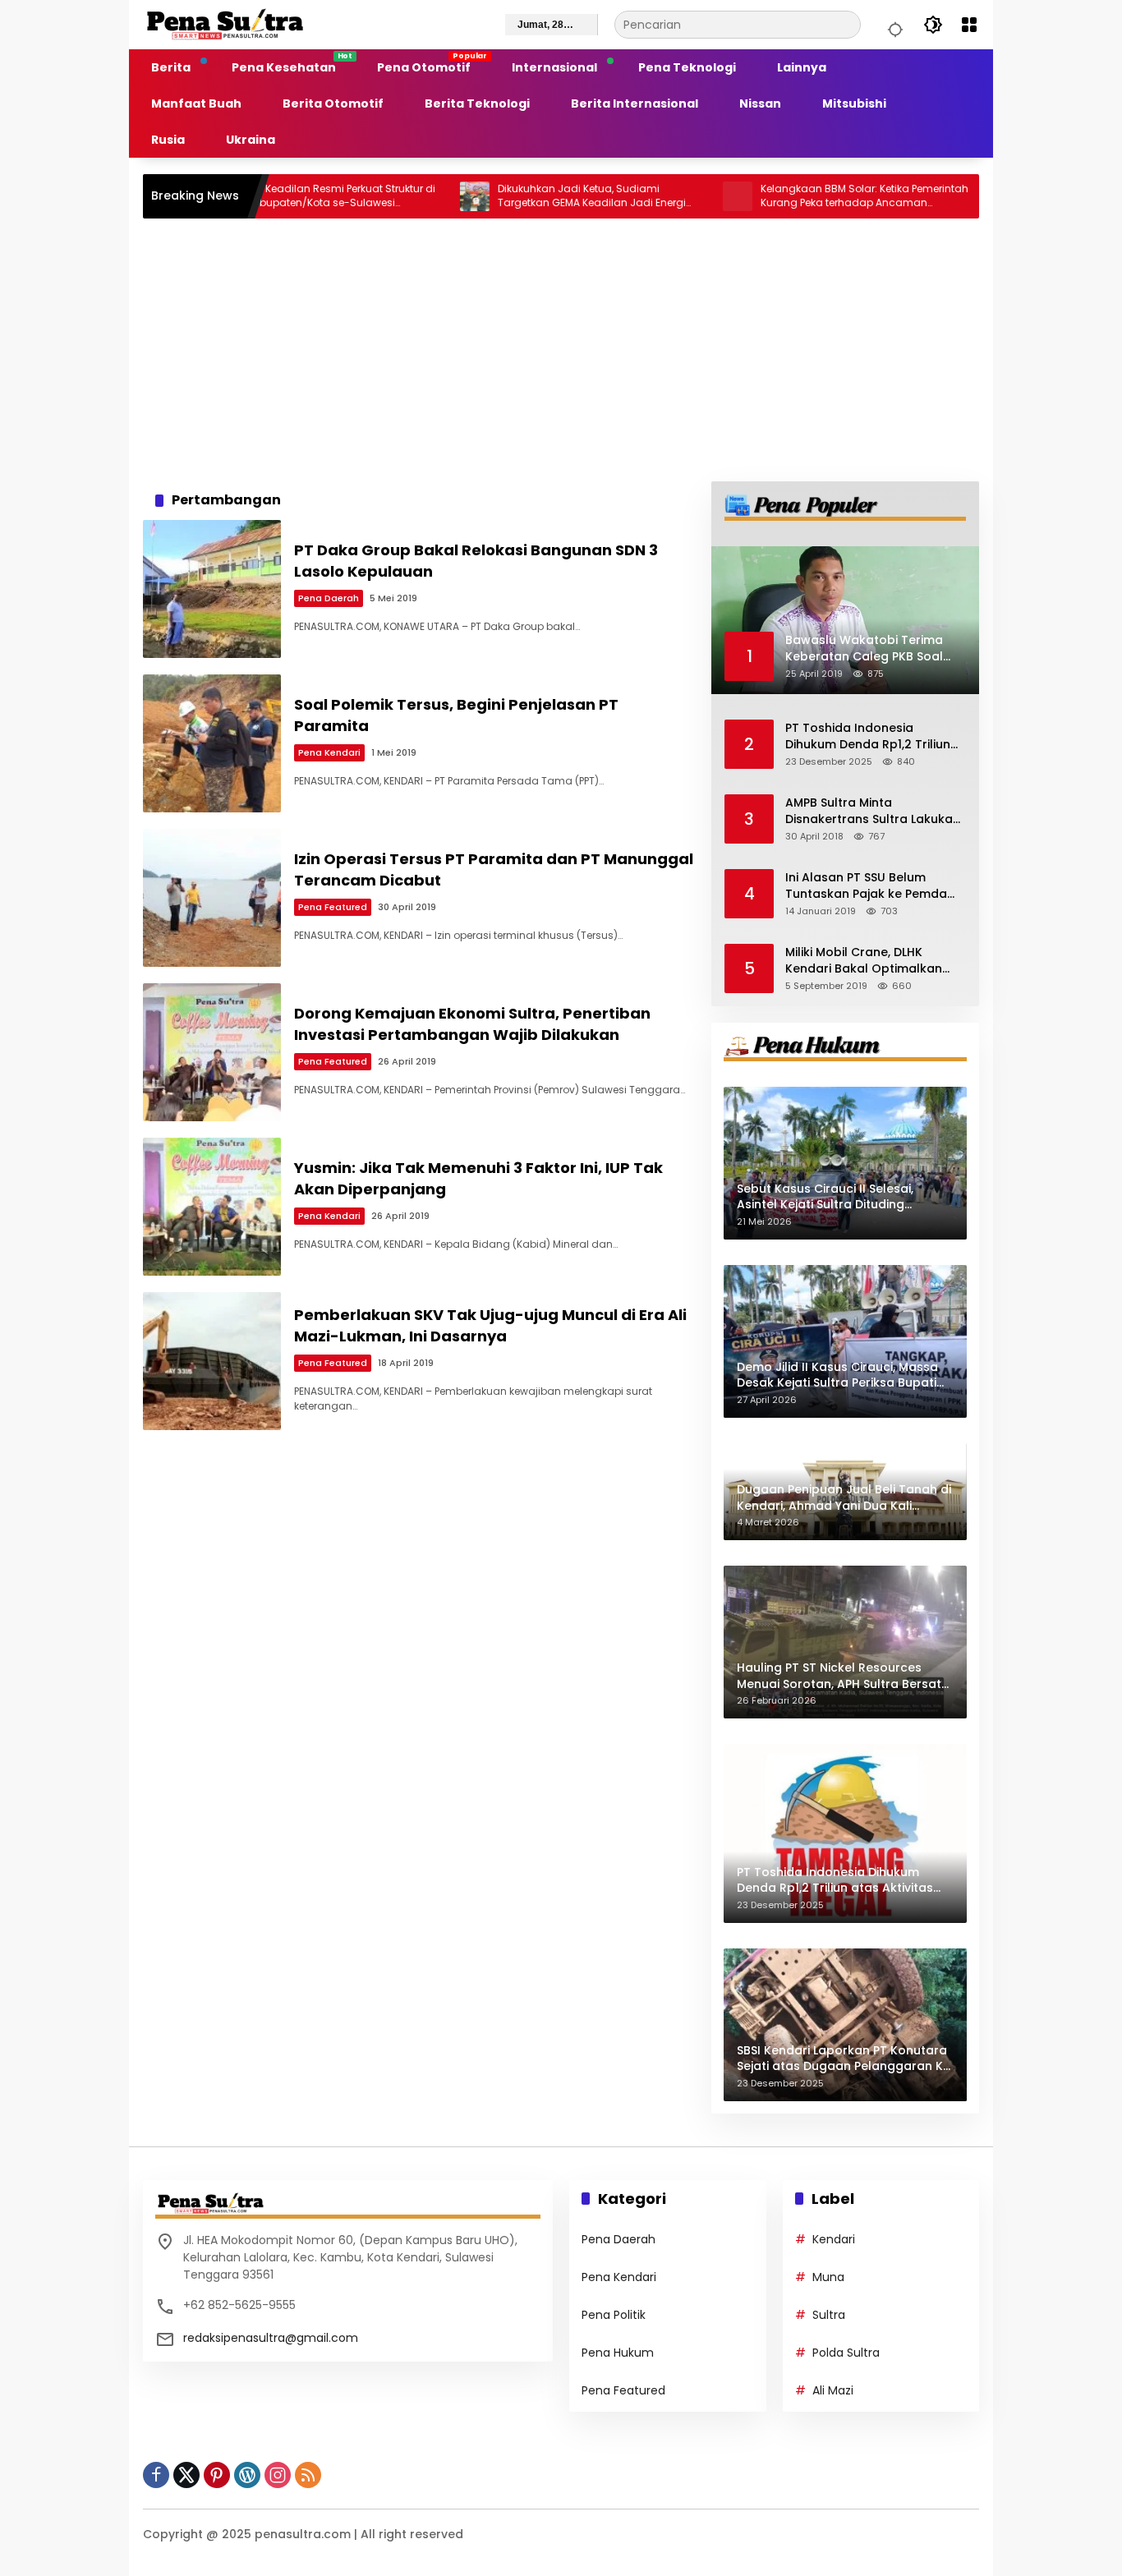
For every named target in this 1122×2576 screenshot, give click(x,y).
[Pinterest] (217, 2475)
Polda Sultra (846, 2353)
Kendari (834, 2239)
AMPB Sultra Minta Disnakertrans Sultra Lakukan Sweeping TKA (873, 811)
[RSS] (308, 2475)
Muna (828, 2277)
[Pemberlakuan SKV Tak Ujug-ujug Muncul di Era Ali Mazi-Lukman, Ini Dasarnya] (212, 1361)
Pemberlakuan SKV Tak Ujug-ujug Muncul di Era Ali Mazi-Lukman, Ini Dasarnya (490, 1325)
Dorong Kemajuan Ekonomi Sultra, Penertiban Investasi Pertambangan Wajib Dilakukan (472, 1023)
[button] (893, 25)
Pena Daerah (329, 598)
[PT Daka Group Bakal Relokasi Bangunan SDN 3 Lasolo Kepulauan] (212, 589)
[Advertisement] (561, 350)
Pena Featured (333, 907)
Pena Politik (614, 2315)
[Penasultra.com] (225, 24)
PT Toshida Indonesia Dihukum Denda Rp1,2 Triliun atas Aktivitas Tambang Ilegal (868, 736)
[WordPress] (247, 2475)
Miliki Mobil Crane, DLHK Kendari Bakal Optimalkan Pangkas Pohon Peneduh (864, 961)
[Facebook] (156, 2475)
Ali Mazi (833, 2390)
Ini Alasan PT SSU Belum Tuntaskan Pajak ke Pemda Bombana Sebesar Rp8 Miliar (871, 886)
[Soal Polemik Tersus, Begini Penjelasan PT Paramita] (212, 743)
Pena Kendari (329, 752)
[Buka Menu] (969, 25)
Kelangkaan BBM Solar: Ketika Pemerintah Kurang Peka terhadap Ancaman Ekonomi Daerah (802, 196)
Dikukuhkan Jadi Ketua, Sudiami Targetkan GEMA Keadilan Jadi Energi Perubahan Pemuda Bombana (529, 196)
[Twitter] (186, 2475)
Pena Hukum (618, 2353)
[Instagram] (278, 2475)
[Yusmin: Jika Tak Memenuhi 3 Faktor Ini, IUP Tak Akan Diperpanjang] (212, 1207)
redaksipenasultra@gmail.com (271, 2338)
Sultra (829, 2315)
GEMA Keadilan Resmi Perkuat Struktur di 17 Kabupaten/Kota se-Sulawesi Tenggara (273, 196)
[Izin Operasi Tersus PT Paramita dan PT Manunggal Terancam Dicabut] (212, 898)
